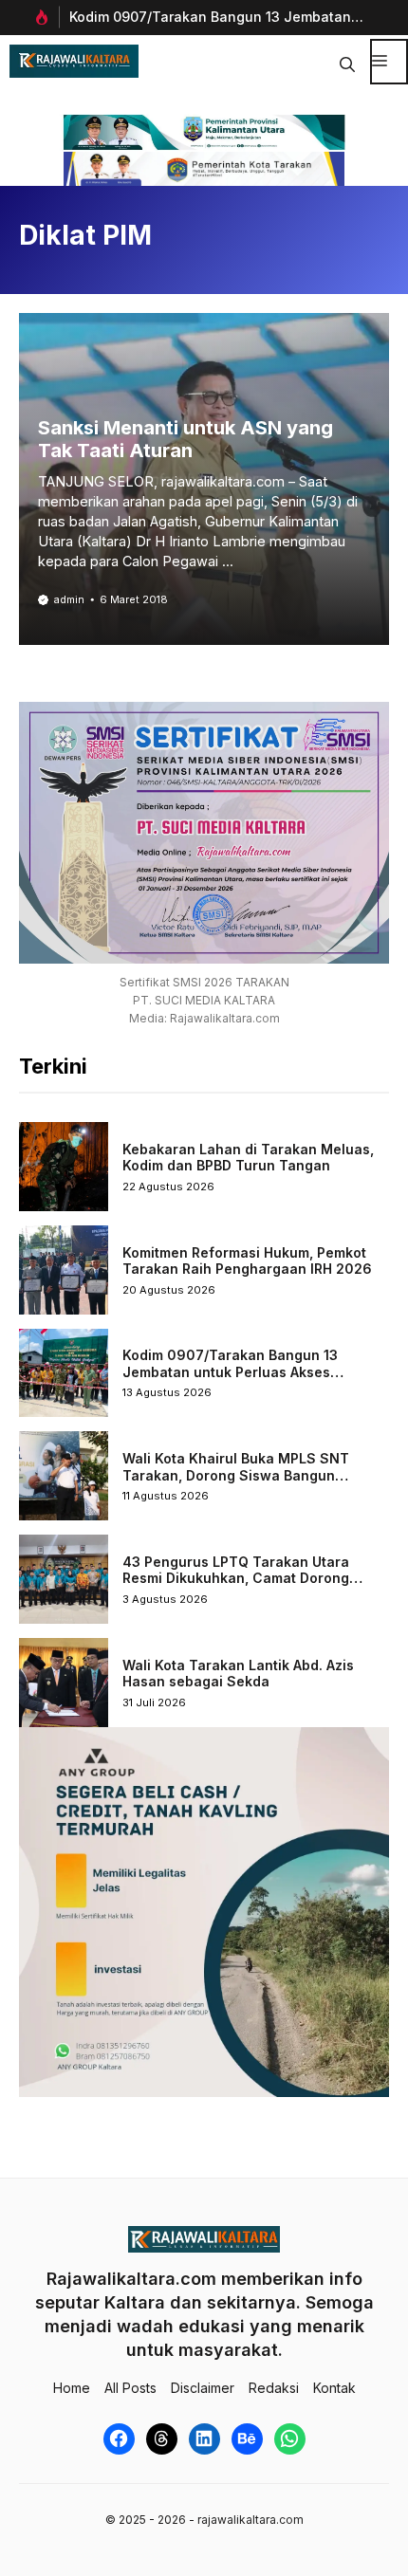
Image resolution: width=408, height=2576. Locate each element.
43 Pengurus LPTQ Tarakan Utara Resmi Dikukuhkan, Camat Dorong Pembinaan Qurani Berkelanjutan (236, 1578)
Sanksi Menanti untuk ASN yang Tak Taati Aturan (185, 439)
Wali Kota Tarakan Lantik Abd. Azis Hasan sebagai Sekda (238, 1674)
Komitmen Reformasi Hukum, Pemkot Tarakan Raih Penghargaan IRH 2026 (247, 1261)
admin (69, 599)
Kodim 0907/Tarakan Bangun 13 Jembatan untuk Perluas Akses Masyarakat (230, 1371)
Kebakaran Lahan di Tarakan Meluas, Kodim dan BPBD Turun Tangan (248, 1158)
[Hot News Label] (39, 17)
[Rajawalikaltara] (74, 61)
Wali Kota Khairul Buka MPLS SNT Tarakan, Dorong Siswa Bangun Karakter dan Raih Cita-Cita (236, 1475)
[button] (347, 62)
